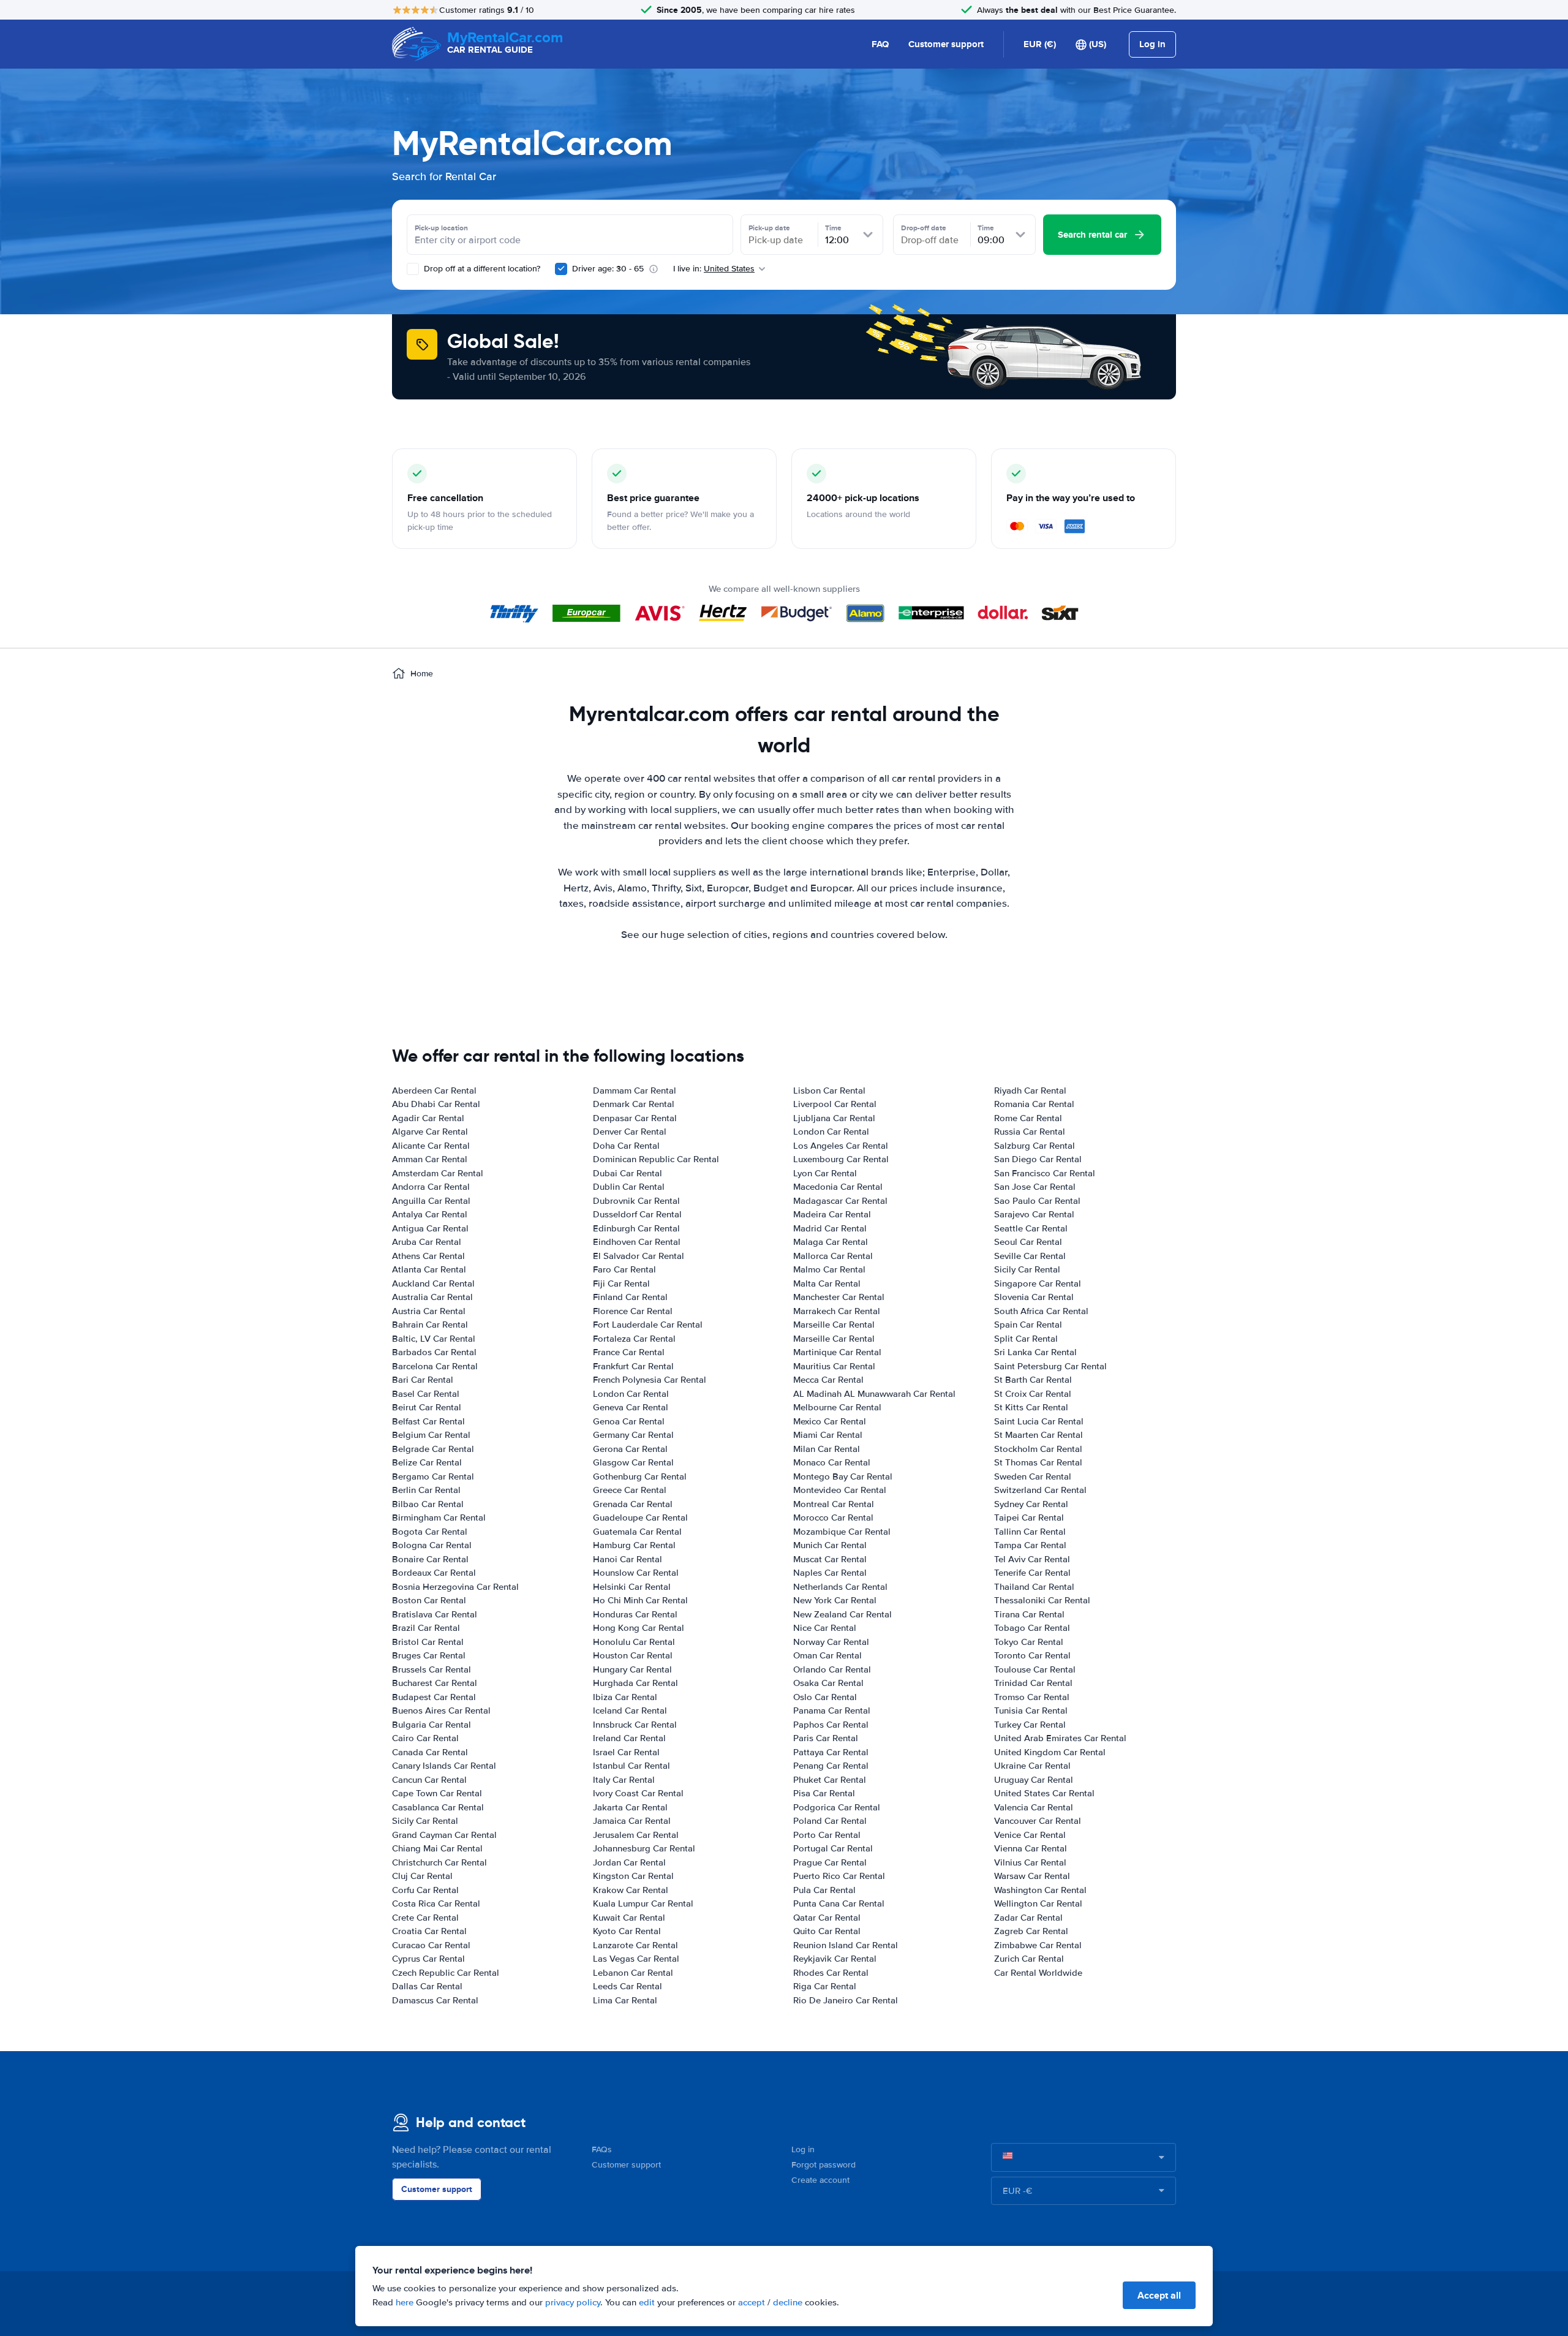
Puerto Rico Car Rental (839, 1876)
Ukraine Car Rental (1032, 1766)
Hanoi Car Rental (628, 1559)
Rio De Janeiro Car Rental (846, 2000)
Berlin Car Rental (426, 1490)
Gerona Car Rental (630, 1449)
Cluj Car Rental (422, 1876)
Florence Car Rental (633, 1311)
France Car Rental (629, 1352)
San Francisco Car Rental (1045, 1173)
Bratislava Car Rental (435, 1614)
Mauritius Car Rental (834, 1366)
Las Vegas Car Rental (636, 1959)
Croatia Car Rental (429, 1931)
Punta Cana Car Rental (839, 1903)
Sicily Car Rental (425, 1821)
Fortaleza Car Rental (634, 1339)
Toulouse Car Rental (1035, 1669)
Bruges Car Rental (429, 1655)
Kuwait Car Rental (629, 1918)
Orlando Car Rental (832, 1669)
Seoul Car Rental (1028, 1242)
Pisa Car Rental (824, 1793)
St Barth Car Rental (1033, 1380)
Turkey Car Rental (1030, 1725)
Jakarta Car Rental (630, 1807)
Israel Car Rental (626, 1752)
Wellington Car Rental (1038, 1903)
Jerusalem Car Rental (636, 1835)
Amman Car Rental (430, 1159)
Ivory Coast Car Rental (638, 1793)
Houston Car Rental (633, 1655)
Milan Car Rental (827, 1449)
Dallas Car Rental (427, 1986)
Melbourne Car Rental (837, 1407)
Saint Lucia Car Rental (1039, 1421)
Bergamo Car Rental (433, 1476)
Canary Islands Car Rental (444, 1766)
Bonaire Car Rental (430, 1559)
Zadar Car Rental (1028, 1918)
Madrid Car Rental (830, 1228)
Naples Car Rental (830, 1573)
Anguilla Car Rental (431, 1201)
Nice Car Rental (825, 1628)
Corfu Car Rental (425, 1890)
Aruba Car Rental (427, 1242)
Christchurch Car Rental (439, 1862)
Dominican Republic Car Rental (656, 1159)
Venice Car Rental (1030, 1835)
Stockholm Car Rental (1038, 1449)
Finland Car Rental (630, 1297)
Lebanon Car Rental (633, 1973)
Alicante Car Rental (431, 1146)
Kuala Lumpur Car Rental (643, 1903)
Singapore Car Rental (1038, 1283)
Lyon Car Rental (825, 1173)
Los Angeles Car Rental (841, 1146)
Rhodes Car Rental (831, 1973)
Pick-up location (441, 228)
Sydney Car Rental (1031, 1504)
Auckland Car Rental (433, 1283)
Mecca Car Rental (828, 1380)
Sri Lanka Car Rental (1035, 1352)
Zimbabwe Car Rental (1038, 1945)
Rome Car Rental (1028, 1118)
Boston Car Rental (429, 1600)
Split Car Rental (1026, 1339)
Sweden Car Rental (1033, 1476)
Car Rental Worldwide (1038, 1973)
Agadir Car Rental (428, 1118)
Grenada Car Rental (633, 1504)
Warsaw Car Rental (1032, 1876)
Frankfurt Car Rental (633, 1366)
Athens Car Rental (428, 1256)
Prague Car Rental (830, 1862)
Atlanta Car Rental (429, 1269)
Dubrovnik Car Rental (636, 1201)
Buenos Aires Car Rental (441, 1710)
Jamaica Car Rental (632, 1821)
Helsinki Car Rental (632, 1587)
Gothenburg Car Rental (640, 1476)
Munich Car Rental (830, 1545)
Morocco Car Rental (833, 1518)
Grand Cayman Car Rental (444, 1835)
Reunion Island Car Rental (846, 1945)
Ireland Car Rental (629, 1738)
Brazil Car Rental (426, 1628)
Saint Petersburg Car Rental (1050, 1366)
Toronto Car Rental (1032, 1655)
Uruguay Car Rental (1034, 1780)
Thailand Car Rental (1034, 1587)
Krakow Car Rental (631, 1890)
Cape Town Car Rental (437, 1793)
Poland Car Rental (830, 1821)
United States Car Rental (1044, 1793)
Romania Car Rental (1034, 1104)
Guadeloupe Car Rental (640, 1518)
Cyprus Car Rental (428, 1959)
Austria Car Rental (429, 1311)
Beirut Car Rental (427, 1407)
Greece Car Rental (630, 1490)
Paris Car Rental (826, 1738)
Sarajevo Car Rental (1034, 1214)
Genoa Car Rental (629, 1421)
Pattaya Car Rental (831, 1752)
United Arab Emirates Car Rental (1060, 1738)
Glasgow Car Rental (633, 1462)
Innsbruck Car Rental (635, 1725)
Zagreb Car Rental (1031, 1931)
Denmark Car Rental (634, 1104)
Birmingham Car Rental (439, 1518)
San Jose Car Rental (1035, 1187)
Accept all (1159, 2295)
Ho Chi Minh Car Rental (640, 1600)
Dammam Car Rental (635, 1091)
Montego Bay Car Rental (843, 1476)
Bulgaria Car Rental (432, 1725)
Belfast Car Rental (428, 1421)
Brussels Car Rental (432, 1669)
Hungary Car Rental (632, 1669)
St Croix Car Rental (1033, 1394)
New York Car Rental (835, 1600)
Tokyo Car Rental (1029, 1642)
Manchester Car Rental (839, 1297)
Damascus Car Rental (435, 2000)
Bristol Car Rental (428, 1642)
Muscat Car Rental (830, 1559)
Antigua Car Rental (430, 1228)
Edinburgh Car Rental (636, 1228)
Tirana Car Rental (1029, 1614)
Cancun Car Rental (429, 1780)
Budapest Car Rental (434, 1697)
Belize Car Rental (427, 1462)
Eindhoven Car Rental (637, 1242)
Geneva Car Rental (631, 1407)
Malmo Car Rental (829, 1269)
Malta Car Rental (827, 1283)
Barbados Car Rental (434, 1352)
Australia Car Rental (432, 1297)
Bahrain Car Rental (430, 1325)
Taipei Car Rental (1029, 1518)
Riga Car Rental (825, 1986)
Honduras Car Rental (635, 1614)
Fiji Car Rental (621, 1283)
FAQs (602, 2149)
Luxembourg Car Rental (841, 1159)
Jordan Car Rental (629, 1862)
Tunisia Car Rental (1031, 1710)
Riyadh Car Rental (1030, 1091)
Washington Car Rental (1040, 1890)
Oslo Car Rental (825, 1697)
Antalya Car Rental (430, 1214)
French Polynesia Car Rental (650, 1380)
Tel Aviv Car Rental (1032, 1559)
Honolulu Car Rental (634, 1642)
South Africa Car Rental (1041, 1311)
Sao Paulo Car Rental (1037, 1201)
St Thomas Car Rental (1038, 1462)
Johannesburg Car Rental (644, 1848)
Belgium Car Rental (431, 1435)
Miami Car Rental (828, 1435)
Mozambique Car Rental (842, 1532)
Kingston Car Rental (633, 1876)
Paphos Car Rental (831, 1725)
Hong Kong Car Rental (639, 1628)
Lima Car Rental (625, 2000)
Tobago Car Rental (1032, 1628)
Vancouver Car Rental (1038, 1821)
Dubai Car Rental (628, 1173)
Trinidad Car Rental (1033, 1683)
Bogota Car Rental (430, 1532)
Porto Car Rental (827, 1835)
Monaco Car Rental (832, 1462)
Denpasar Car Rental (635, 1118)
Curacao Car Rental (431, 1945)
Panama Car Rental (832, 1710)
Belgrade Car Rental (433, 1449)
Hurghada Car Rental (635, 1683)
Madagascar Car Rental (840, 1201)
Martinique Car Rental (837, 1352)
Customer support (946, 44)
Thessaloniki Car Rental (1042, 1600)
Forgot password (824, 2165)
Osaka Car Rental (828, 1683)
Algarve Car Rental (430, 1132)
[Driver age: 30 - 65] (561, 269)
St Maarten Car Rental (1038, 1435)
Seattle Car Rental (1031, 1228)
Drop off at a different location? (481, 269)
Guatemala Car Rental (637, 1532)
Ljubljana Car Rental (834, 1118)
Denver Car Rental (630, 1132)
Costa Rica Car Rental (436, 1903)
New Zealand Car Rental (842, 1614)
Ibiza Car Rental (625, 1697)
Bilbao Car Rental (428, 1504)
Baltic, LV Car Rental (434, 1339)
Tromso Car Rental (1032, 1697)
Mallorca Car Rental (833, 1256)
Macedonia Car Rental (838, 1187)
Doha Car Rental (626, 1146)
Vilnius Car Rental (1030, 1862)
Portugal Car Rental (833, 1848)
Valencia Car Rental (1034, 1807)
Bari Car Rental (423, 1380)
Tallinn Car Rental (1030, 1532)
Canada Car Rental (430, 1752)
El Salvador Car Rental (639, 1256)
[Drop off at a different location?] (413, 269)
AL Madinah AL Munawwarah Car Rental (874, 1394)
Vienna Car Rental (1031, 1848)
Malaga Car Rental (831, 1242)
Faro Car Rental (624, 1269)
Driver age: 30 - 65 (608, 269)
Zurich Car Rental (1029, 1959)
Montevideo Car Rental (840, 1490)
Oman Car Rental (827, 1655)
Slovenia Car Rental (1034, 1297)
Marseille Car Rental (834, 1325)
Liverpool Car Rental (835, 1104)
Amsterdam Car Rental (438, 1173)
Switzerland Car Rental (1040, 1490)
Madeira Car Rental (832, 1214)
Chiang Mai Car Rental (437, 1848)
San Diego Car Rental (1038, 1159)
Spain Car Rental (1028, 1325)
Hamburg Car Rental (634, 1545)
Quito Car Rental (827, 1931)
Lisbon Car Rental (829, 1091)
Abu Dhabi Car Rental (436, 1104)
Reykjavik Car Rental (835, 1959)
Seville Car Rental (1030, 1256)
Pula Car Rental (824, 1890)
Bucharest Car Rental (435, 1683)
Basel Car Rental (426, 1394)
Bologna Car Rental (432, 1545)
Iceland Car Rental (630, 1710)
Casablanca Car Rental (438, 1807)
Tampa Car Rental (1030, 1545)
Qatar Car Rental (827, 1918)
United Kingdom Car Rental (1050, 1752)
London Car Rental (631, 1394)
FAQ (880, 44)
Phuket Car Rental (830, 1780)
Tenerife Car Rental (1032, 1573)
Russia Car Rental (1030, 1132)
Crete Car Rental (425, 1918)
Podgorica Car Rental (837, 1807)
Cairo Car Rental (425, 1738)
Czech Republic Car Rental (446, 1973)
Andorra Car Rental (431, 1187)
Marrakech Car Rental (837, 1311)
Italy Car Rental (624, 1780)
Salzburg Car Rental (1035, 1146)
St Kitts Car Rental (1031, 1407)
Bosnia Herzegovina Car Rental (455, 1587)
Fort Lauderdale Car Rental (648, 1325)
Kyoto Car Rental (627, 1931)
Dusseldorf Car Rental (637, 1214)
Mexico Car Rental (830, 1421)
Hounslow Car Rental (636, 1573)
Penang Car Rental (831, 1766)
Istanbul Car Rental (631, 1766)
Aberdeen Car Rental (434, 1091)
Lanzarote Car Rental (635, 1945)
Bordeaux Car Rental (434, 1573)
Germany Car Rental (633, 1435)
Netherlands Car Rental (840, 1587)
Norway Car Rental (831, 1642)
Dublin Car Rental (629, 1187)
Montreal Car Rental (834, 1504)
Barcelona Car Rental (435, 1366)
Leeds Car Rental (628, 1986)
